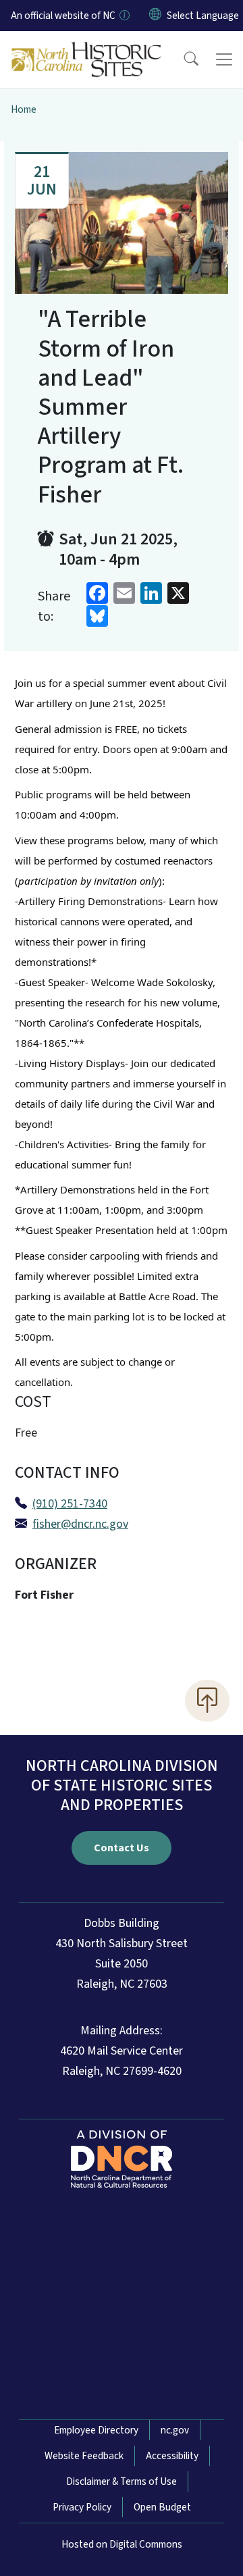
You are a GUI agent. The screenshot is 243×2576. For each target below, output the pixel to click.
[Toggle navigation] (224, 59)
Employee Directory (96, 2430)
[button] (182, 59)
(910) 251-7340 (70, 1504)
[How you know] (124, 16)
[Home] (87, 47)
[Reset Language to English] (155, 16)
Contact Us (122, 1848)
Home (24, 109)
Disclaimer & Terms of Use (122, 2481)
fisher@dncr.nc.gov (80, 1524)
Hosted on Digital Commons (122, 2544)
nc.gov (175, 2430)
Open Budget (162, 2507)
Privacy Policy (82, 2507)
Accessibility (172, 2456)
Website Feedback (84, 2456)
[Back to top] (207, 1701)
